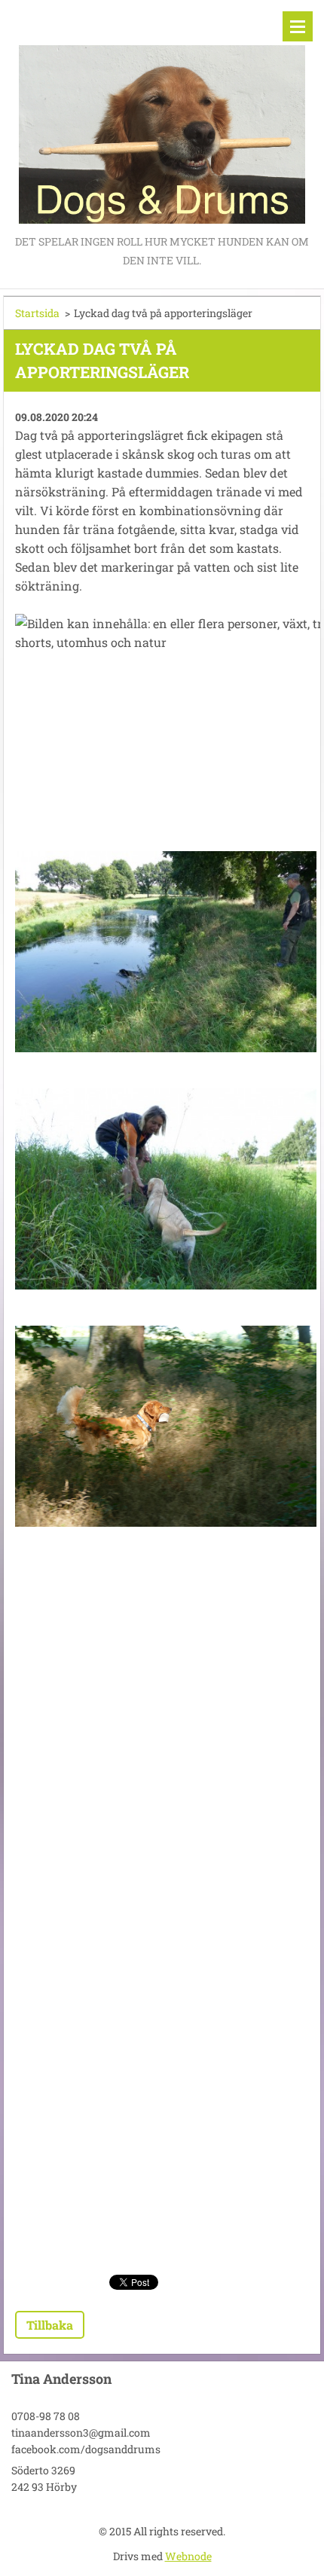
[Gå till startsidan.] (162, 116)
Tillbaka (50, 2325)
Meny (298, 26)
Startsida (37, 313)
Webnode (188, 2556)
